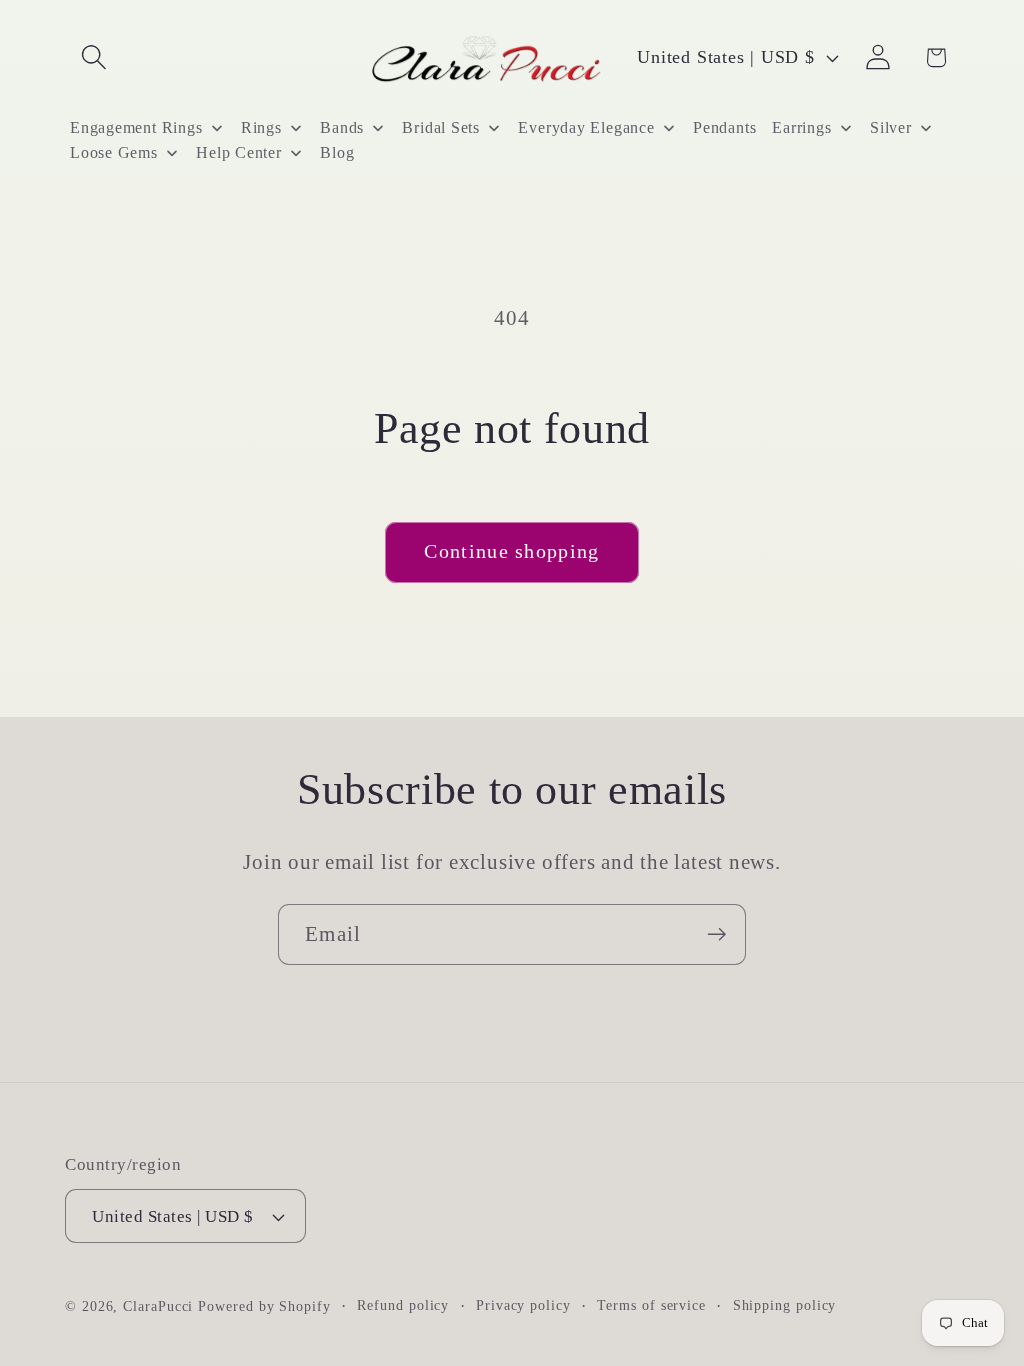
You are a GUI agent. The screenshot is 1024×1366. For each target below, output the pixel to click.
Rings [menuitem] (261, 127)
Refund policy (403, 1305)
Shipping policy (785, 1305)
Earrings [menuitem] (801, 127)
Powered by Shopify (264, 1306)
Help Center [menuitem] (239, 152)
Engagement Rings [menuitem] (136, 127)
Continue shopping (511, 551)
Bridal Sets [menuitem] (441, 127)
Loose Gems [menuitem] (114, 152)
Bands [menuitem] (342, 127)
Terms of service (651, 1305)
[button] (93, 57)
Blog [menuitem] (337, 152)
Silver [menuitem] (891, 127)
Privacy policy (523, 1305)
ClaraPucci (158, 1306)
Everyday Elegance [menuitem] (586, 127)
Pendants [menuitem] (724, 127)
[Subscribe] (716, 934)
